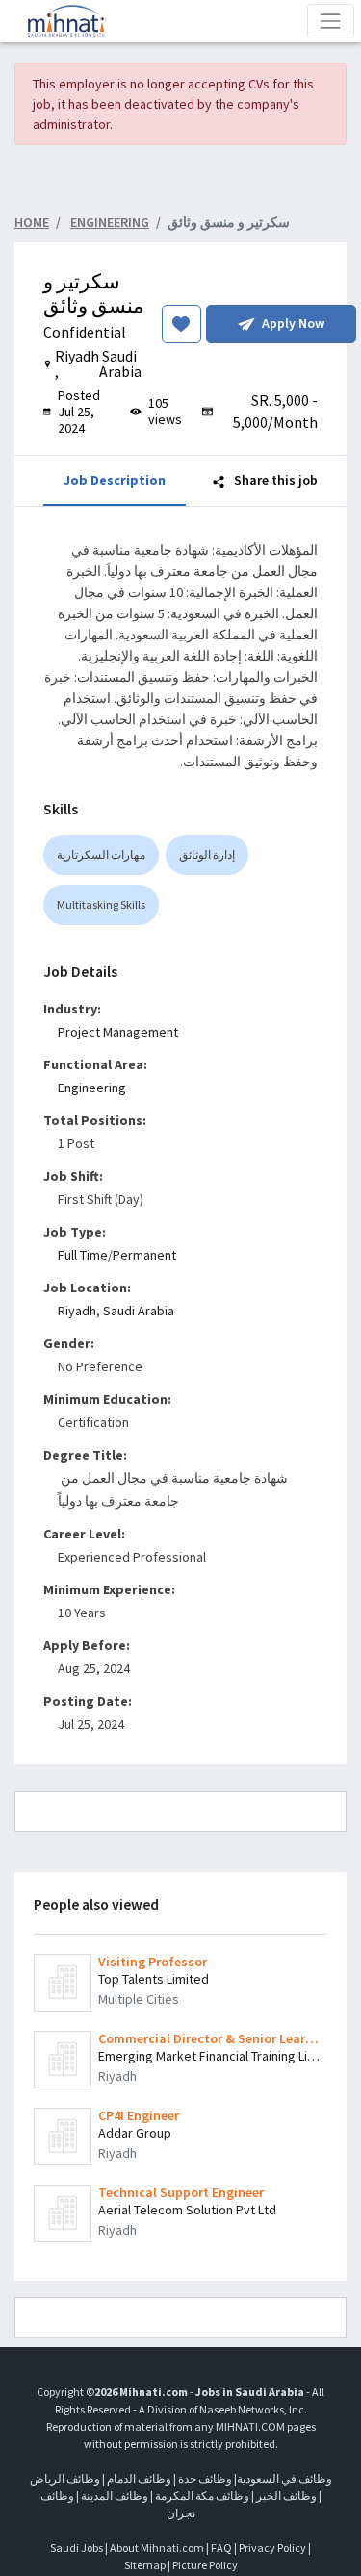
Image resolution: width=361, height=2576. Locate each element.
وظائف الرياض (65, 2478)
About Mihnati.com (158, 2548)
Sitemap (145, 2565)
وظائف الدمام (139, 2478)
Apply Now (293, 323)
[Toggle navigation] (331, 21)
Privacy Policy (272, 2548)
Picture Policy (205, 2565)
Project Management (118, 1032)
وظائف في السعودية (284, 2478)
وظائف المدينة (115, 2496)
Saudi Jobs (77, 2548)
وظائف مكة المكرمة (202, 2496)
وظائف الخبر (286, 2496)
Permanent (144, 1255)
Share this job (274, 480)
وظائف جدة (205, 2478)
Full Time (83, 1255)
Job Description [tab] (115, 480)
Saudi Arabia (139, 1311)
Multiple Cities (139, 1999)
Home (32, 222)
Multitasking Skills (101, 904)
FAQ (221, 2548)
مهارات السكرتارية (101, 854)
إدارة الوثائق (207, 854)
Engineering (92, 1088)
